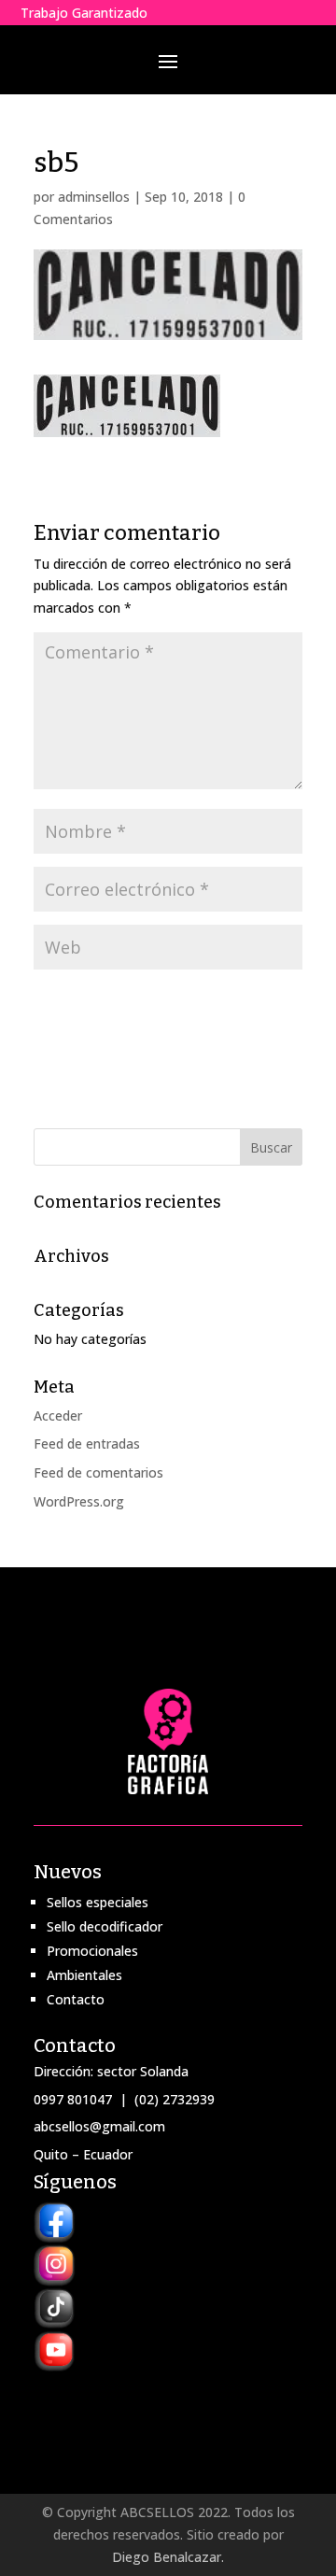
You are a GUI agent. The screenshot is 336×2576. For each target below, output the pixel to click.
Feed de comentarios (98, 1472)
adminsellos (94, 197)
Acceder (58, 1415)
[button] (127, 406)
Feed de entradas (87, 1444)
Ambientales (84, 1975)
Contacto (76, 1999)
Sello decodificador (105, 1926)
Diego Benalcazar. (168, 2557)
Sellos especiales (98, 1902)
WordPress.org (79, 1501)
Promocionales (92, 1951)
